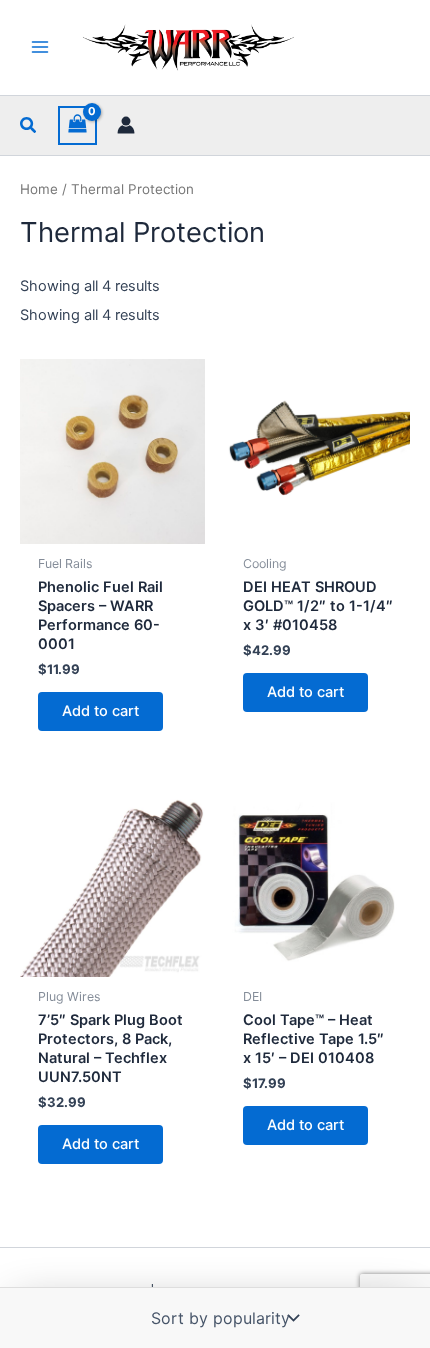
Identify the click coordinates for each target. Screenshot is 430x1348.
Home (39, 189)
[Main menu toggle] (40, 47)
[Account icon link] (126, 125)
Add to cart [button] (100, 711)
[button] (29, 125)
